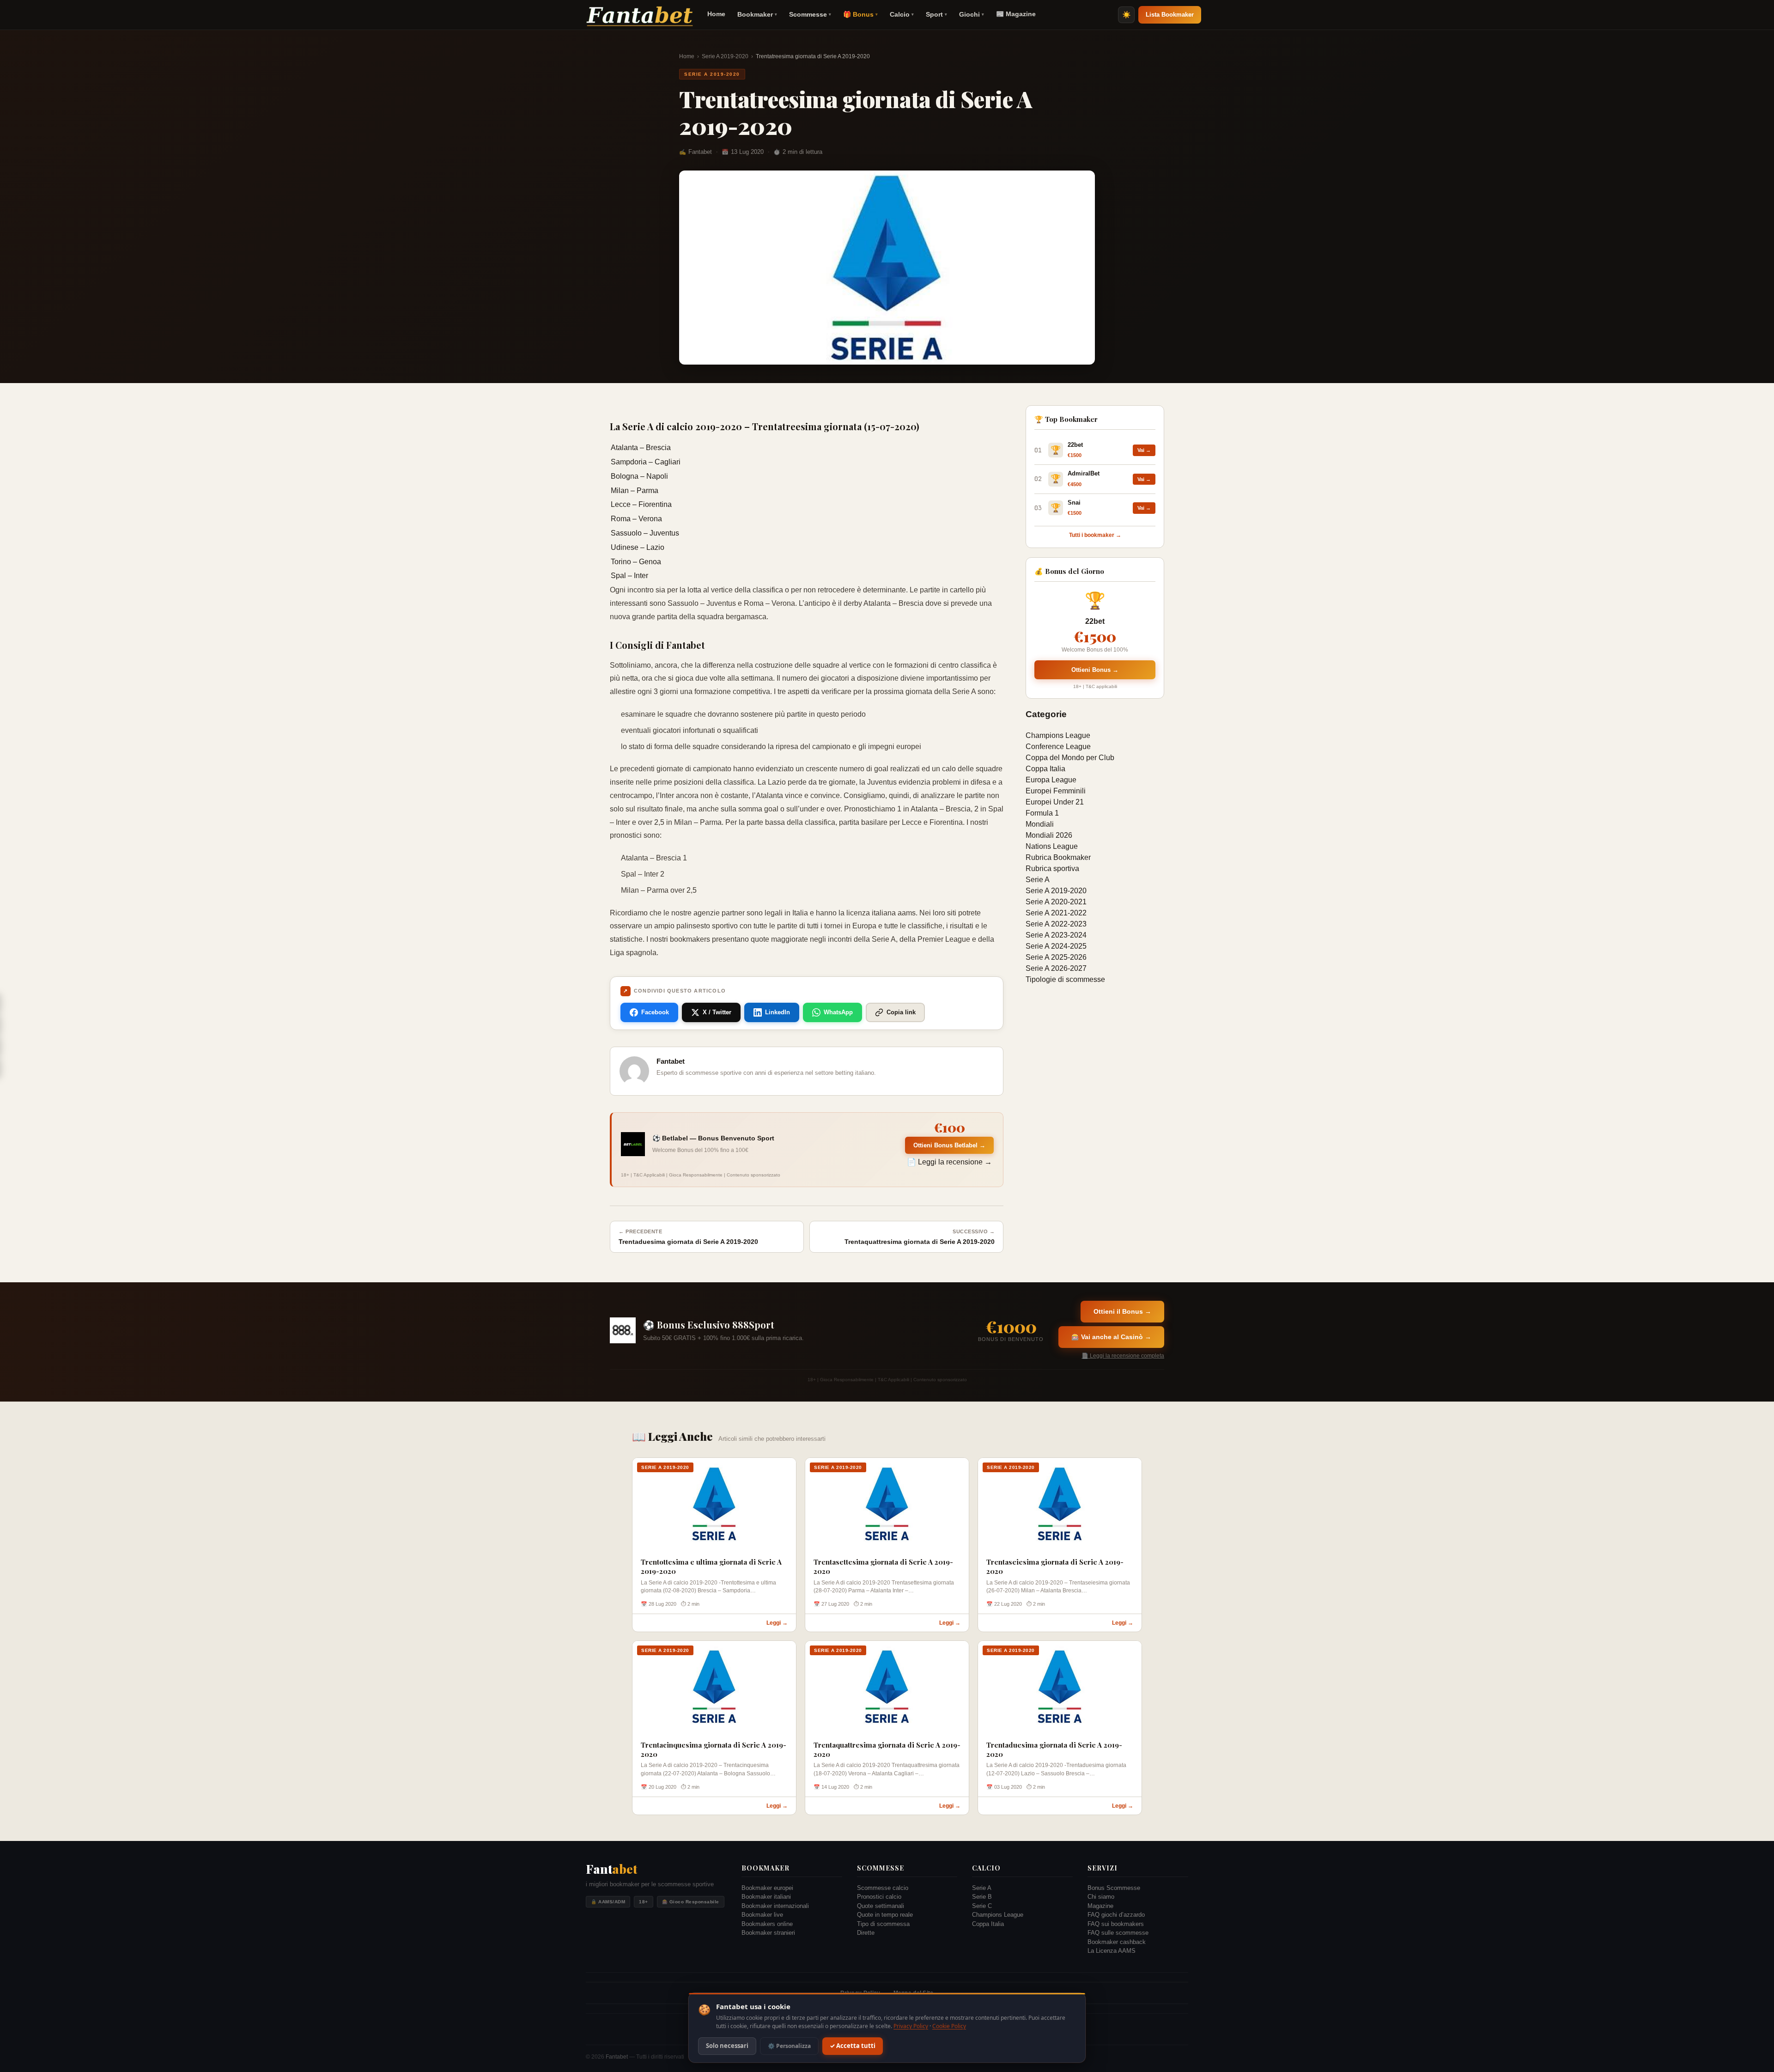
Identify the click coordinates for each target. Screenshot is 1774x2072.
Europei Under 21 (1055, 802)
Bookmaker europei (767, 1888)
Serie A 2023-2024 (1056, 935)
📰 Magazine (1016, 14)
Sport (936, 14)
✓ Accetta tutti (853, 2046)
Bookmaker (757, 14)
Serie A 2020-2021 (1056, 902)
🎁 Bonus (860, 14)
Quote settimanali (881, 1906)
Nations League (1052, 846)
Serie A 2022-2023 (1056, 924)
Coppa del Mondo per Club (1070, 758)
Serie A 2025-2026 (1056, 957)
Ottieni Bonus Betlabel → (949, 1145)
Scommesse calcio (883, 1888)
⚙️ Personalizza (789, 2046)
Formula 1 (1042, 813)
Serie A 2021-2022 (1056, 913)
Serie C (982, 1906)
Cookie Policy (949, 2026)
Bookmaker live (762, 1915)
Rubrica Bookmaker (1058, 857)
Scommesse (810, 14)
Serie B (982, 1897)
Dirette (866, 1933)
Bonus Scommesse (1114, 1888)
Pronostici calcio (879, 1897)
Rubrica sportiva (1052, 868)
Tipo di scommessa (883, 1924)
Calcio (902, 14)
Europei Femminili (1056, 791)
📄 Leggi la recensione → (949, 1162)
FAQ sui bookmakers (1116, 1924)
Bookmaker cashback (1117, 1942)
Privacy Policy (911, 2026)
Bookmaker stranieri (768, 1933)
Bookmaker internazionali (775, 1906)
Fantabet (617, 2057)
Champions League (1058, 735)
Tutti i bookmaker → (1095, 535)
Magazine (1100, 1906)
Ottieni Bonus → (1095, 670)
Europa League (1051, 780)
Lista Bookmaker (1170, 15)
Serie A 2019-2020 (725, 56)
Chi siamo (1101, 1897)
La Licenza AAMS (1112, 1951)
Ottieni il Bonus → (1122, 1311)
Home (716, 14)
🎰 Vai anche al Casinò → (1111, 1337)
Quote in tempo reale (885, 1915)
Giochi (972, 14)
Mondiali (1040, 824)
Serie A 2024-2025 (1056, 946)
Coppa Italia (1045, 769)
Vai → (1144, 450)
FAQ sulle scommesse (1118, 1933)
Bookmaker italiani (766, 1897)
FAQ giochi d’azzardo (1116, 1915)
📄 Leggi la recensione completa (1123, 1356)
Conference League (1058, 747)
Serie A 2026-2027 (1056, 968)
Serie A (1038, 880)
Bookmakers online (767, 1924)
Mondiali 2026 (1049, 835)
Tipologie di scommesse (1065, 979)
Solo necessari (727, 2046)
